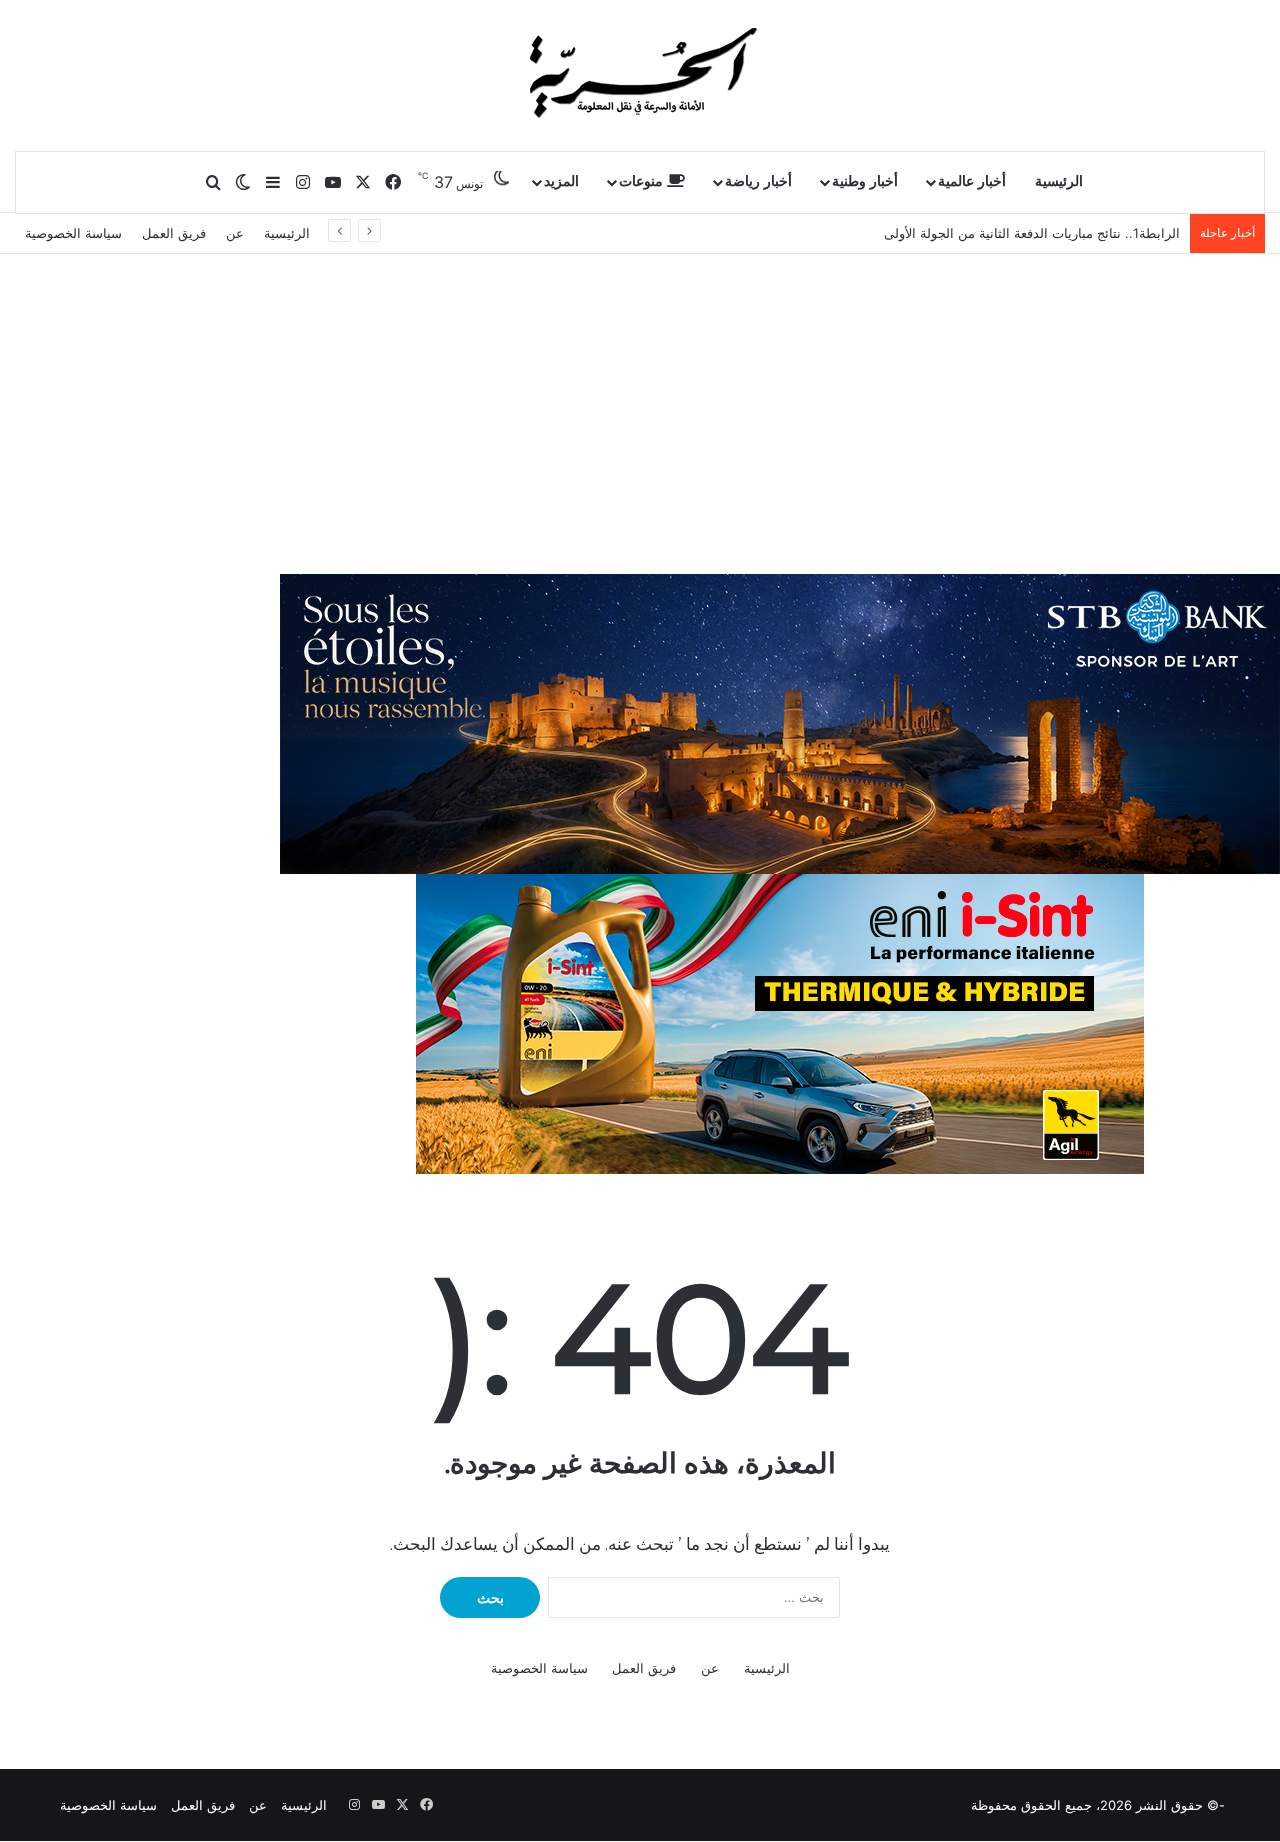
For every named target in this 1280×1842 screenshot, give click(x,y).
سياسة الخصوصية (73, 233)
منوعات (643, 181)
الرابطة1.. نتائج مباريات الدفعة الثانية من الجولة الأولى (1032, 233)
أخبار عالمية (972, 181)
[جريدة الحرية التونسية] (640, 75)
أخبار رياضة (758, 181)
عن (235, 233)
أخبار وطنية (865, 181)
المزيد (561, 181)
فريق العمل (174, 233)
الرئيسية (1059, 181)
